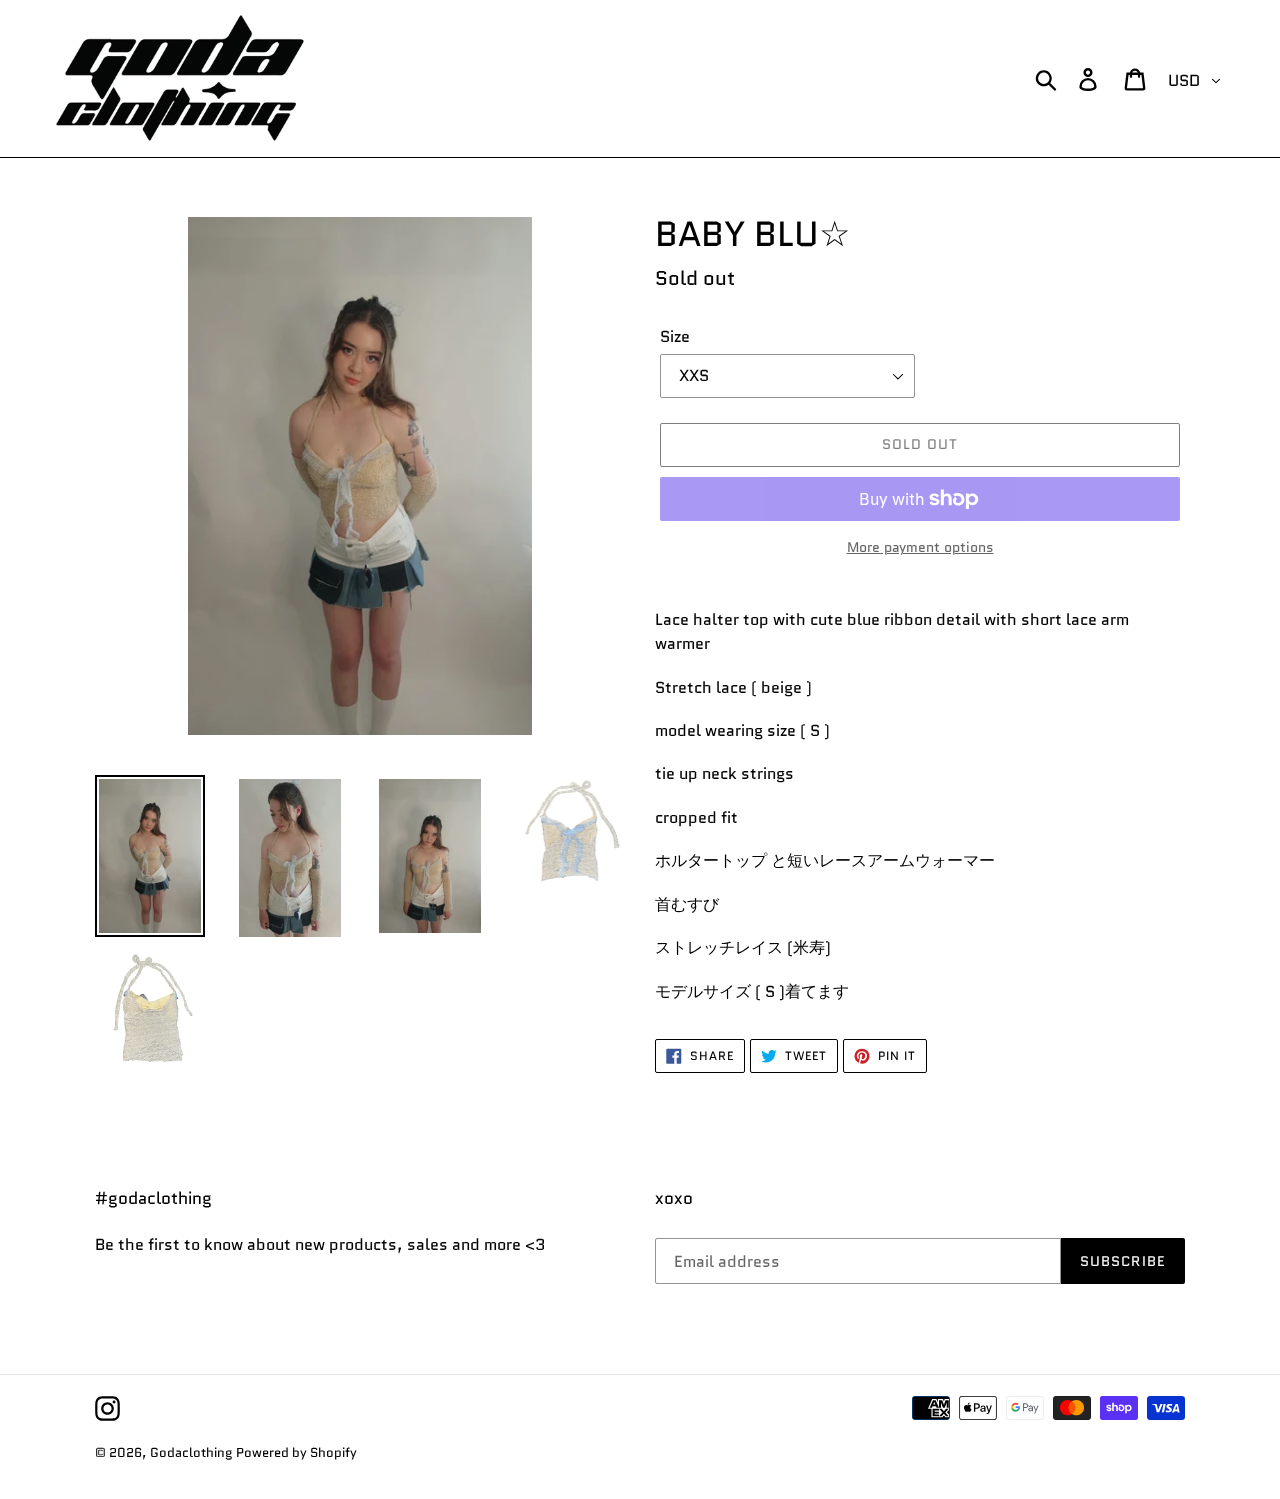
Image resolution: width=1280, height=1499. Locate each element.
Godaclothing (191, 1452)
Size (675, 336)
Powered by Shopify (296, 1452)
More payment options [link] (920, 547)
